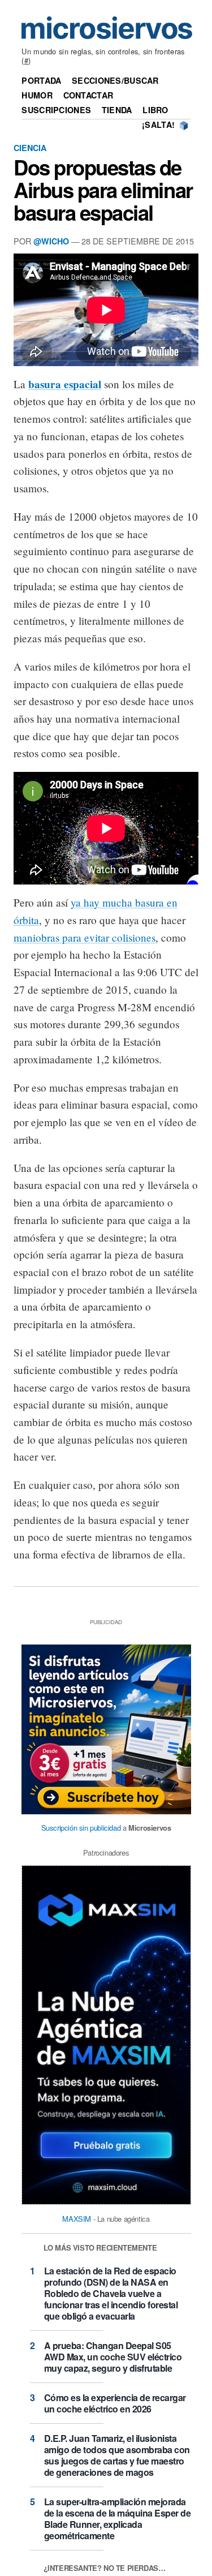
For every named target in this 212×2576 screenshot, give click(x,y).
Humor (37, 95)
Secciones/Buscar (115, 80)
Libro (155, 110)
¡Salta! (158, 124)
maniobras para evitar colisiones (85, 937)
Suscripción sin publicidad (81, 1828)
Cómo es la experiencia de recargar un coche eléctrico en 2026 (115, 2403)
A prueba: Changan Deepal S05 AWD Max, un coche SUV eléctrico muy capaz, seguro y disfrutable (113, 2357)
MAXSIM (77, 2219)
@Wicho (51, 241)
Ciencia (30, 148)
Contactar (88, 95)
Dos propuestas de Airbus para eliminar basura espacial (103, 190)
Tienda (117, 110)
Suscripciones (56, 110)
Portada (41, 80)
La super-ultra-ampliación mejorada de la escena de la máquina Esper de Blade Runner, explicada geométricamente (118, 2519)
